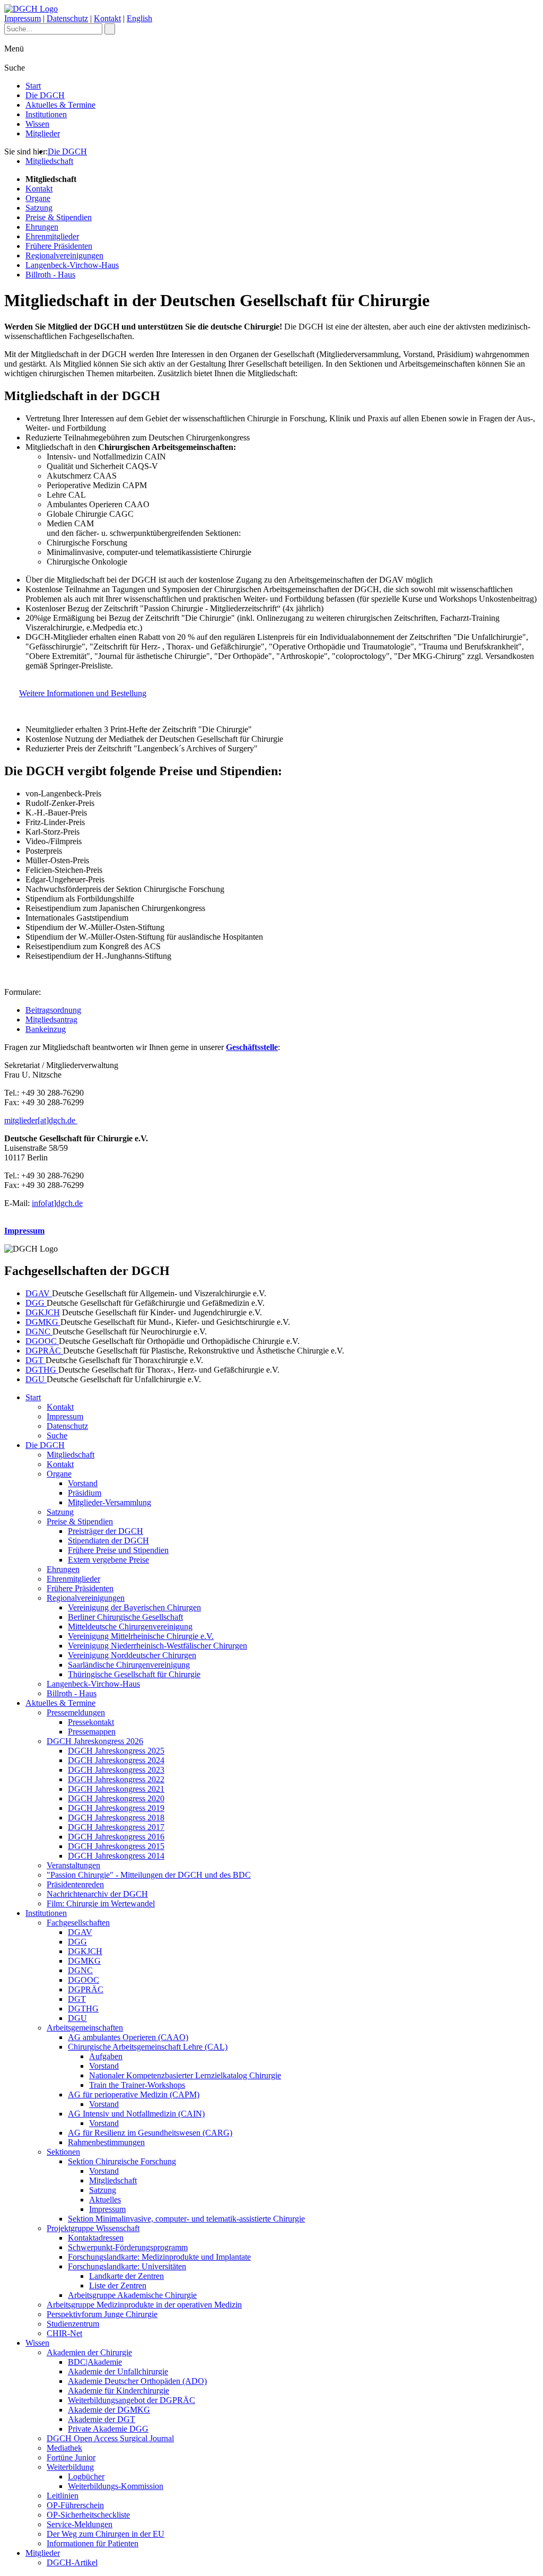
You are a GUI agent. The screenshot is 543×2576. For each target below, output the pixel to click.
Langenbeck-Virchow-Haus (72, 265)
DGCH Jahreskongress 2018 (116, 1818)
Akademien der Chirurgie (89, 2352)
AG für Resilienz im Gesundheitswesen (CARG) (150, 2133)
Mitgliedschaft (49, 161)
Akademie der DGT (102, 2419)
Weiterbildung (70, 2467)
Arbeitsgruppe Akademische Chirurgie (132, 2295)
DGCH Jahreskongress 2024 (116, 1760)
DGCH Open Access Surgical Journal (110, 2438)
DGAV (39, 1293)
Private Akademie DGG (108, 2429)
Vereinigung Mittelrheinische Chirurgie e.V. (141, 1636)
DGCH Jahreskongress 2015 (116, 1846)
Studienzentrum (73, 2324)
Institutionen (46, 114)
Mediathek (64, 2448)
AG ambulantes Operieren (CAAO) (128, 2037)
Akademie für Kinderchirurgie (119, 2391)
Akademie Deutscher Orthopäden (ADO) (137, 2381)
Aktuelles (105, 2200)
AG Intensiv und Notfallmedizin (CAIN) (136, 2114)
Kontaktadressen (96, 2238)
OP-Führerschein (75, 2505)
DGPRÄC (44, 1351)
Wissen (37, 124)
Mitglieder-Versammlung (110, 1502)
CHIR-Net (64, 2333)
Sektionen (63, 2152)
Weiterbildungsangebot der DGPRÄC (132, 2400)
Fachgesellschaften (78, 1923)
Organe (38, 198)
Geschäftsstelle (252, 1047)
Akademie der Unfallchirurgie (118, 2371)
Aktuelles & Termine (60, 105)
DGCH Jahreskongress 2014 (116, 1856)
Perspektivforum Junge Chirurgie (102, 2314)
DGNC (39, 1332)
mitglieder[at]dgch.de (41, 1120)
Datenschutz (67, 18)
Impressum (23, 18)
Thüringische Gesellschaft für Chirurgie (134, 1674)
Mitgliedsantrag (51, 1020)
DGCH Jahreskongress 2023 (116, 1770)
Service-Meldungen (80, 2524)
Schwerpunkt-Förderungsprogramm (128, 2247)
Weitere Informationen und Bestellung (83, 693)
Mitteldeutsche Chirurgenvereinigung (130, 1627)
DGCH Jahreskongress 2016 (116, 1837)
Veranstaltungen (73, 1865)
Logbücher (86, 2477)
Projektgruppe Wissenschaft (93, 2228)
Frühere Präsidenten (59, 246)
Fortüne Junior (71, 2457)
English (139, 18)
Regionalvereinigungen (64, 255)
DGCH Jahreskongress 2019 (116, 1808)
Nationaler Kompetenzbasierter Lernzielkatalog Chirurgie (185, 2075)
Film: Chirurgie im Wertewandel (101, 1903)
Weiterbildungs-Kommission (116, 2486)
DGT (36, 1360)
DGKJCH (43, 1312)
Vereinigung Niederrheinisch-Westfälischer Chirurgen (157, 1646)
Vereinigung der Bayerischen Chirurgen (134, 1607)
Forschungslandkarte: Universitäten (127, 2266)
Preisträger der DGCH (106, 1531)
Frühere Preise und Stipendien (118, 1550)
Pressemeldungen (76, 1712)
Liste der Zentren (118, 2286)
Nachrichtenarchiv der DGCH (97, 1894)
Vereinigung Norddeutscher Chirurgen (132, 1655)
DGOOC (42, 1341)
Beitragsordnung (53, 1010)
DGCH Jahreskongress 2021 (116, 1789)
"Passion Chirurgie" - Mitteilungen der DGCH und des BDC (149, 1875)
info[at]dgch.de (57, 1203)
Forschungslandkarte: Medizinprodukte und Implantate (159, 2257)
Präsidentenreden (75, 1884)
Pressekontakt (91, 1722)
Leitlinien (63, 2496)
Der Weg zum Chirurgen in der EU (106, 2534)
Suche (57, 1436)
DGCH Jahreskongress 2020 (116, 1798)
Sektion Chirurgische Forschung (122, 2161)
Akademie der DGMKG (109, 2410)
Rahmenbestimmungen (106, 2142)
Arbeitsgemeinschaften (85, 2028)
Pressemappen (92, 1732)
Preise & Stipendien (59, 217)
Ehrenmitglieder (52, 236)
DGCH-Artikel (72, 2562)
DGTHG (42, 1370)
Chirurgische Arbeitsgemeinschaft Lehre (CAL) (148, 2047)
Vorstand (83, 1483)
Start (33, 86)
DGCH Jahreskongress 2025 (116, 1751)
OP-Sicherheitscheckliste (88, 2515)
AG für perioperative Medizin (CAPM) (134, 2094)
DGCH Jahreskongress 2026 (95, 1741)
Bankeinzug (46, 1029)
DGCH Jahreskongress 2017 (116, 1827)
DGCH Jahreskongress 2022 (116, 1779)
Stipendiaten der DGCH (108, 1541)
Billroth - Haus (50, 275)
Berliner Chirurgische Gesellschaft (125, 1617)
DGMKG (43, 1322)
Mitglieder (43, 133)
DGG (36, 1303)
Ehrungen (42, 227)
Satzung (39, 208)
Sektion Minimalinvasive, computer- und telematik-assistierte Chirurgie (186, 2219)
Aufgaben (106, 2056)
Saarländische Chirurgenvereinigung (129, 1665)
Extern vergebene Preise (108, 1560)
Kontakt (107, 18)
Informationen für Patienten (93, 2543)
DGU (36, 1379)
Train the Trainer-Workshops (137, 2085)
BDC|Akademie (95, 2362)
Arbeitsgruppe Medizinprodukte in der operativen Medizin (144, 2305)
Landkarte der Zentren (126, 2276)
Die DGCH (45, 95)
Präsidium (85, 1493)
